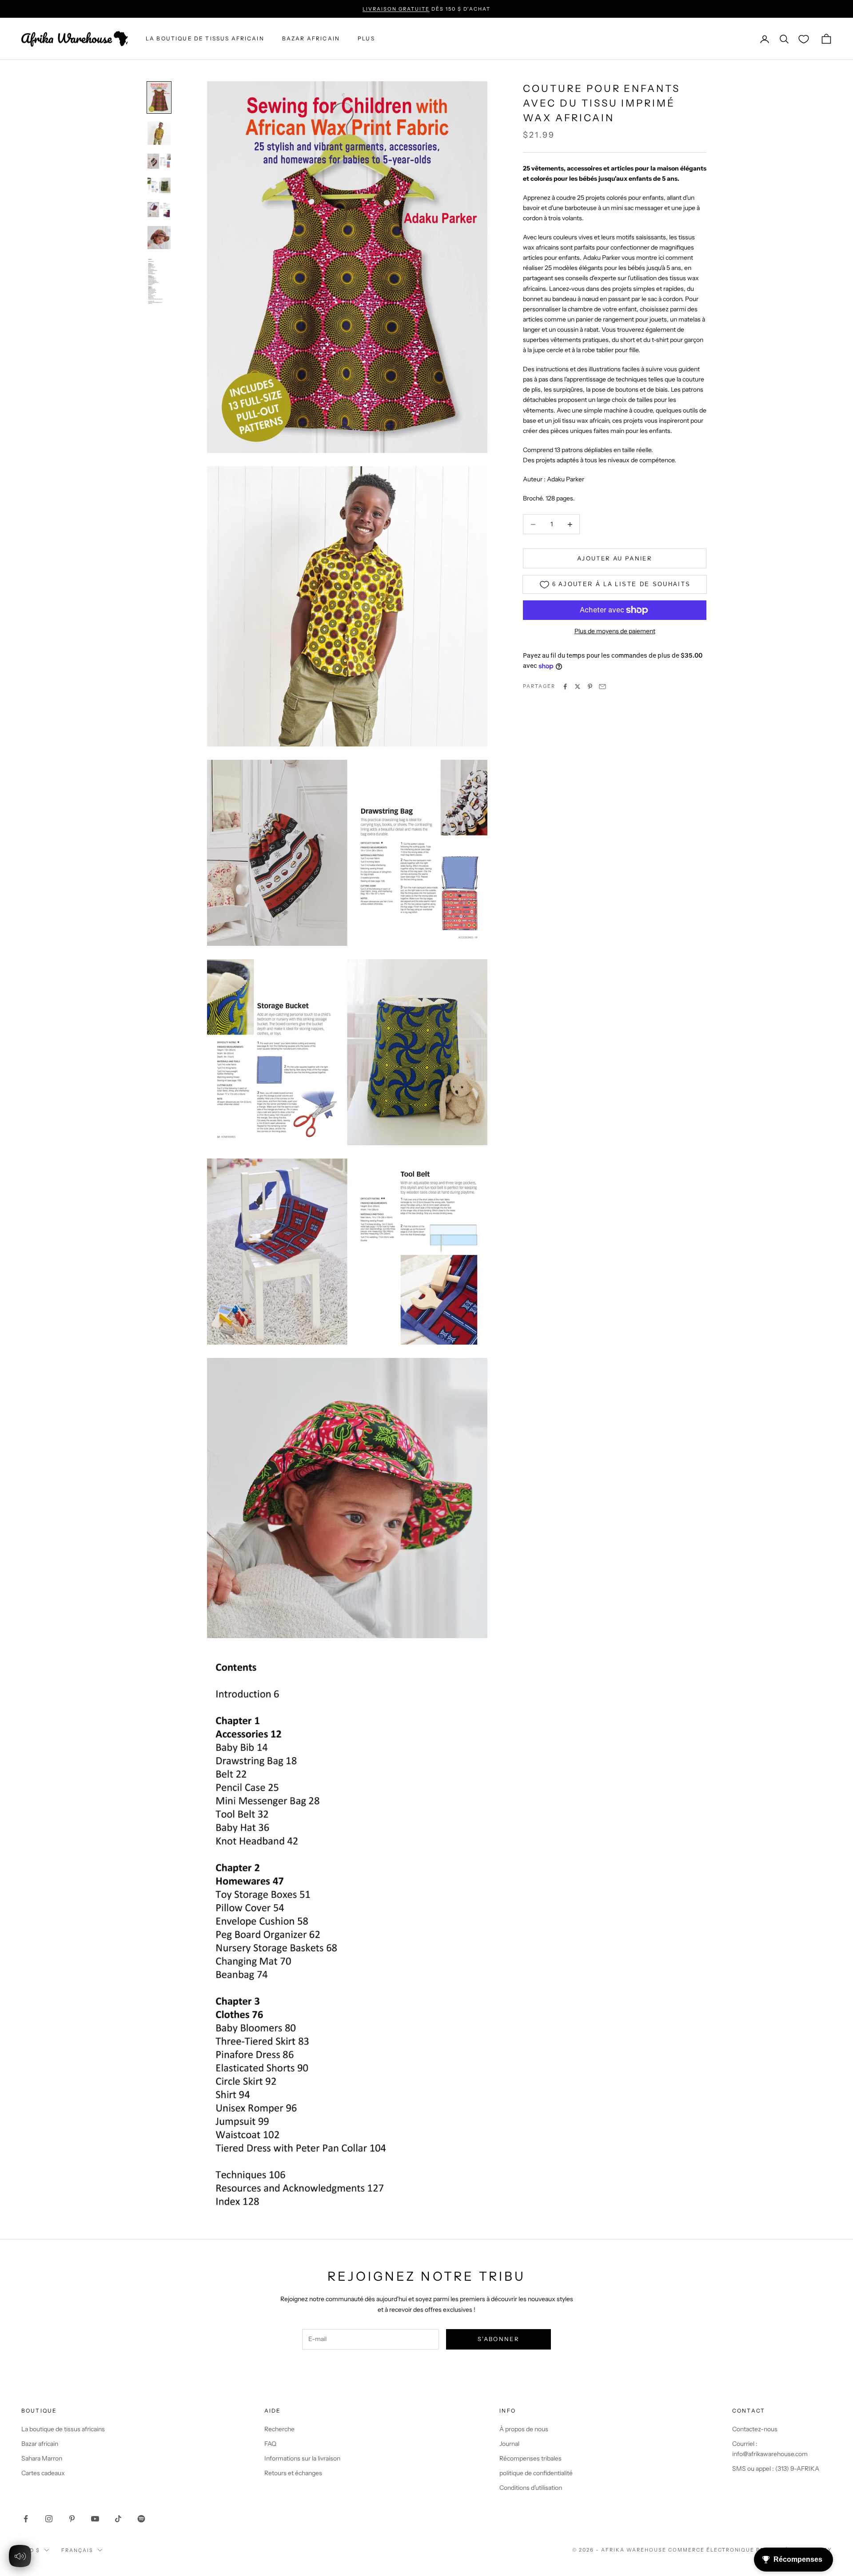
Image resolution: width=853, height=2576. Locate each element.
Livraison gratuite (396, 9)
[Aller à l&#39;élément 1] (159, 97)
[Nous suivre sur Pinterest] (72, 2519)
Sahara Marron (42, 2458)
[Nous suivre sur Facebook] (26, 2519)
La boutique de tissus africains (63, 2429)
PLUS (366, 39)
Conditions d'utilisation (531, 2488)
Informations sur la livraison (302, 2458)
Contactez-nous (755, 2429)
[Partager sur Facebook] (565, 687)
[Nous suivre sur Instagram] (49, 2519)
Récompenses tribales (530, 2458)
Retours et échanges (293, 2473)
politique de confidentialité (536, 2473)
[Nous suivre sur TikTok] (118, 2519)
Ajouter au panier (615, 558)
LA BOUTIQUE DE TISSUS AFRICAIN (205, 39)
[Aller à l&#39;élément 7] (159, 281)
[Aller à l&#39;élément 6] (159, 238)
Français (77, 2550)
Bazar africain (311, 39)
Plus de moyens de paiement (615, 631)
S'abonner (498, 2339)
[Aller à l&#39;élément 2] (159, 133)
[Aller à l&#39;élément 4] (159, 185)
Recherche (279, 2429)
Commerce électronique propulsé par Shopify (750, 2550)
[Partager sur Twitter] (578, 687)
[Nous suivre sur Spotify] (141, 2519)
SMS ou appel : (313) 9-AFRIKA (776, 2469)
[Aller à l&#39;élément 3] (159, 161)
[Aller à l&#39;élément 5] (159, 210)
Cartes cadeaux (43, 2473)
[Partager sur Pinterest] (590, 687)
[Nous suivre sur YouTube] (95, 2519)
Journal (509, 2444)
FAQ (270, 2444)
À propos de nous (524, 2429)
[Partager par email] (602, 687)
